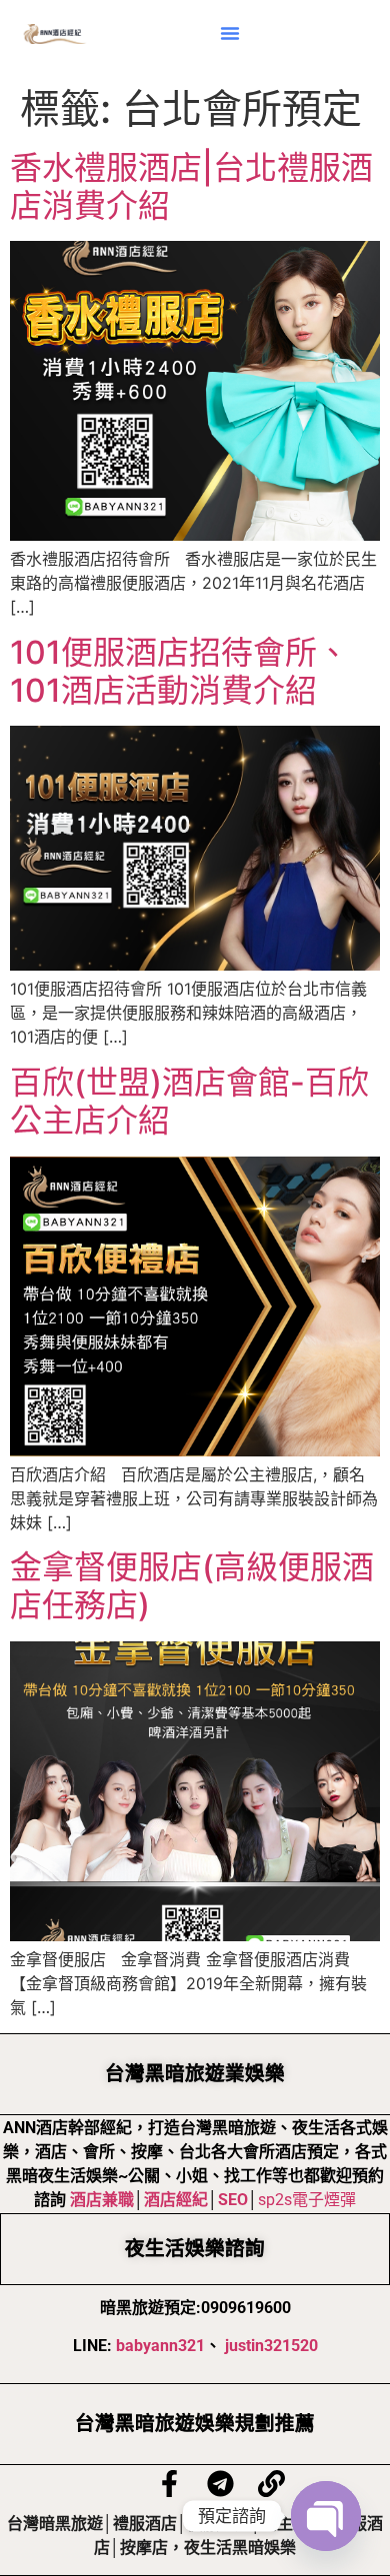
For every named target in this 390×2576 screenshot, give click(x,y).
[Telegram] (220, 2484)
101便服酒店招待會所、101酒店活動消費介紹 (179, 671)
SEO (233, 2200)
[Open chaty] (326, 2516)
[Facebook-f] (169, 2484)
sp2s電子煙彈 (307, 2200)
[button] (230, 33)
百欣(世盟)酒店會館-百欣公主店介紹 (189, 1101)
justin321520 (271, 2346)
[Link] (271, 2484)
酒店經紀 (176, 2200)
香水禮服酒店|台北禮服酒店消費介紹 (191, 186)
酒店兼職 (102, 2200)
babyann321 (160, 2346)
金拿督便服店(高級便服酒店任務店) (192, 1586)
